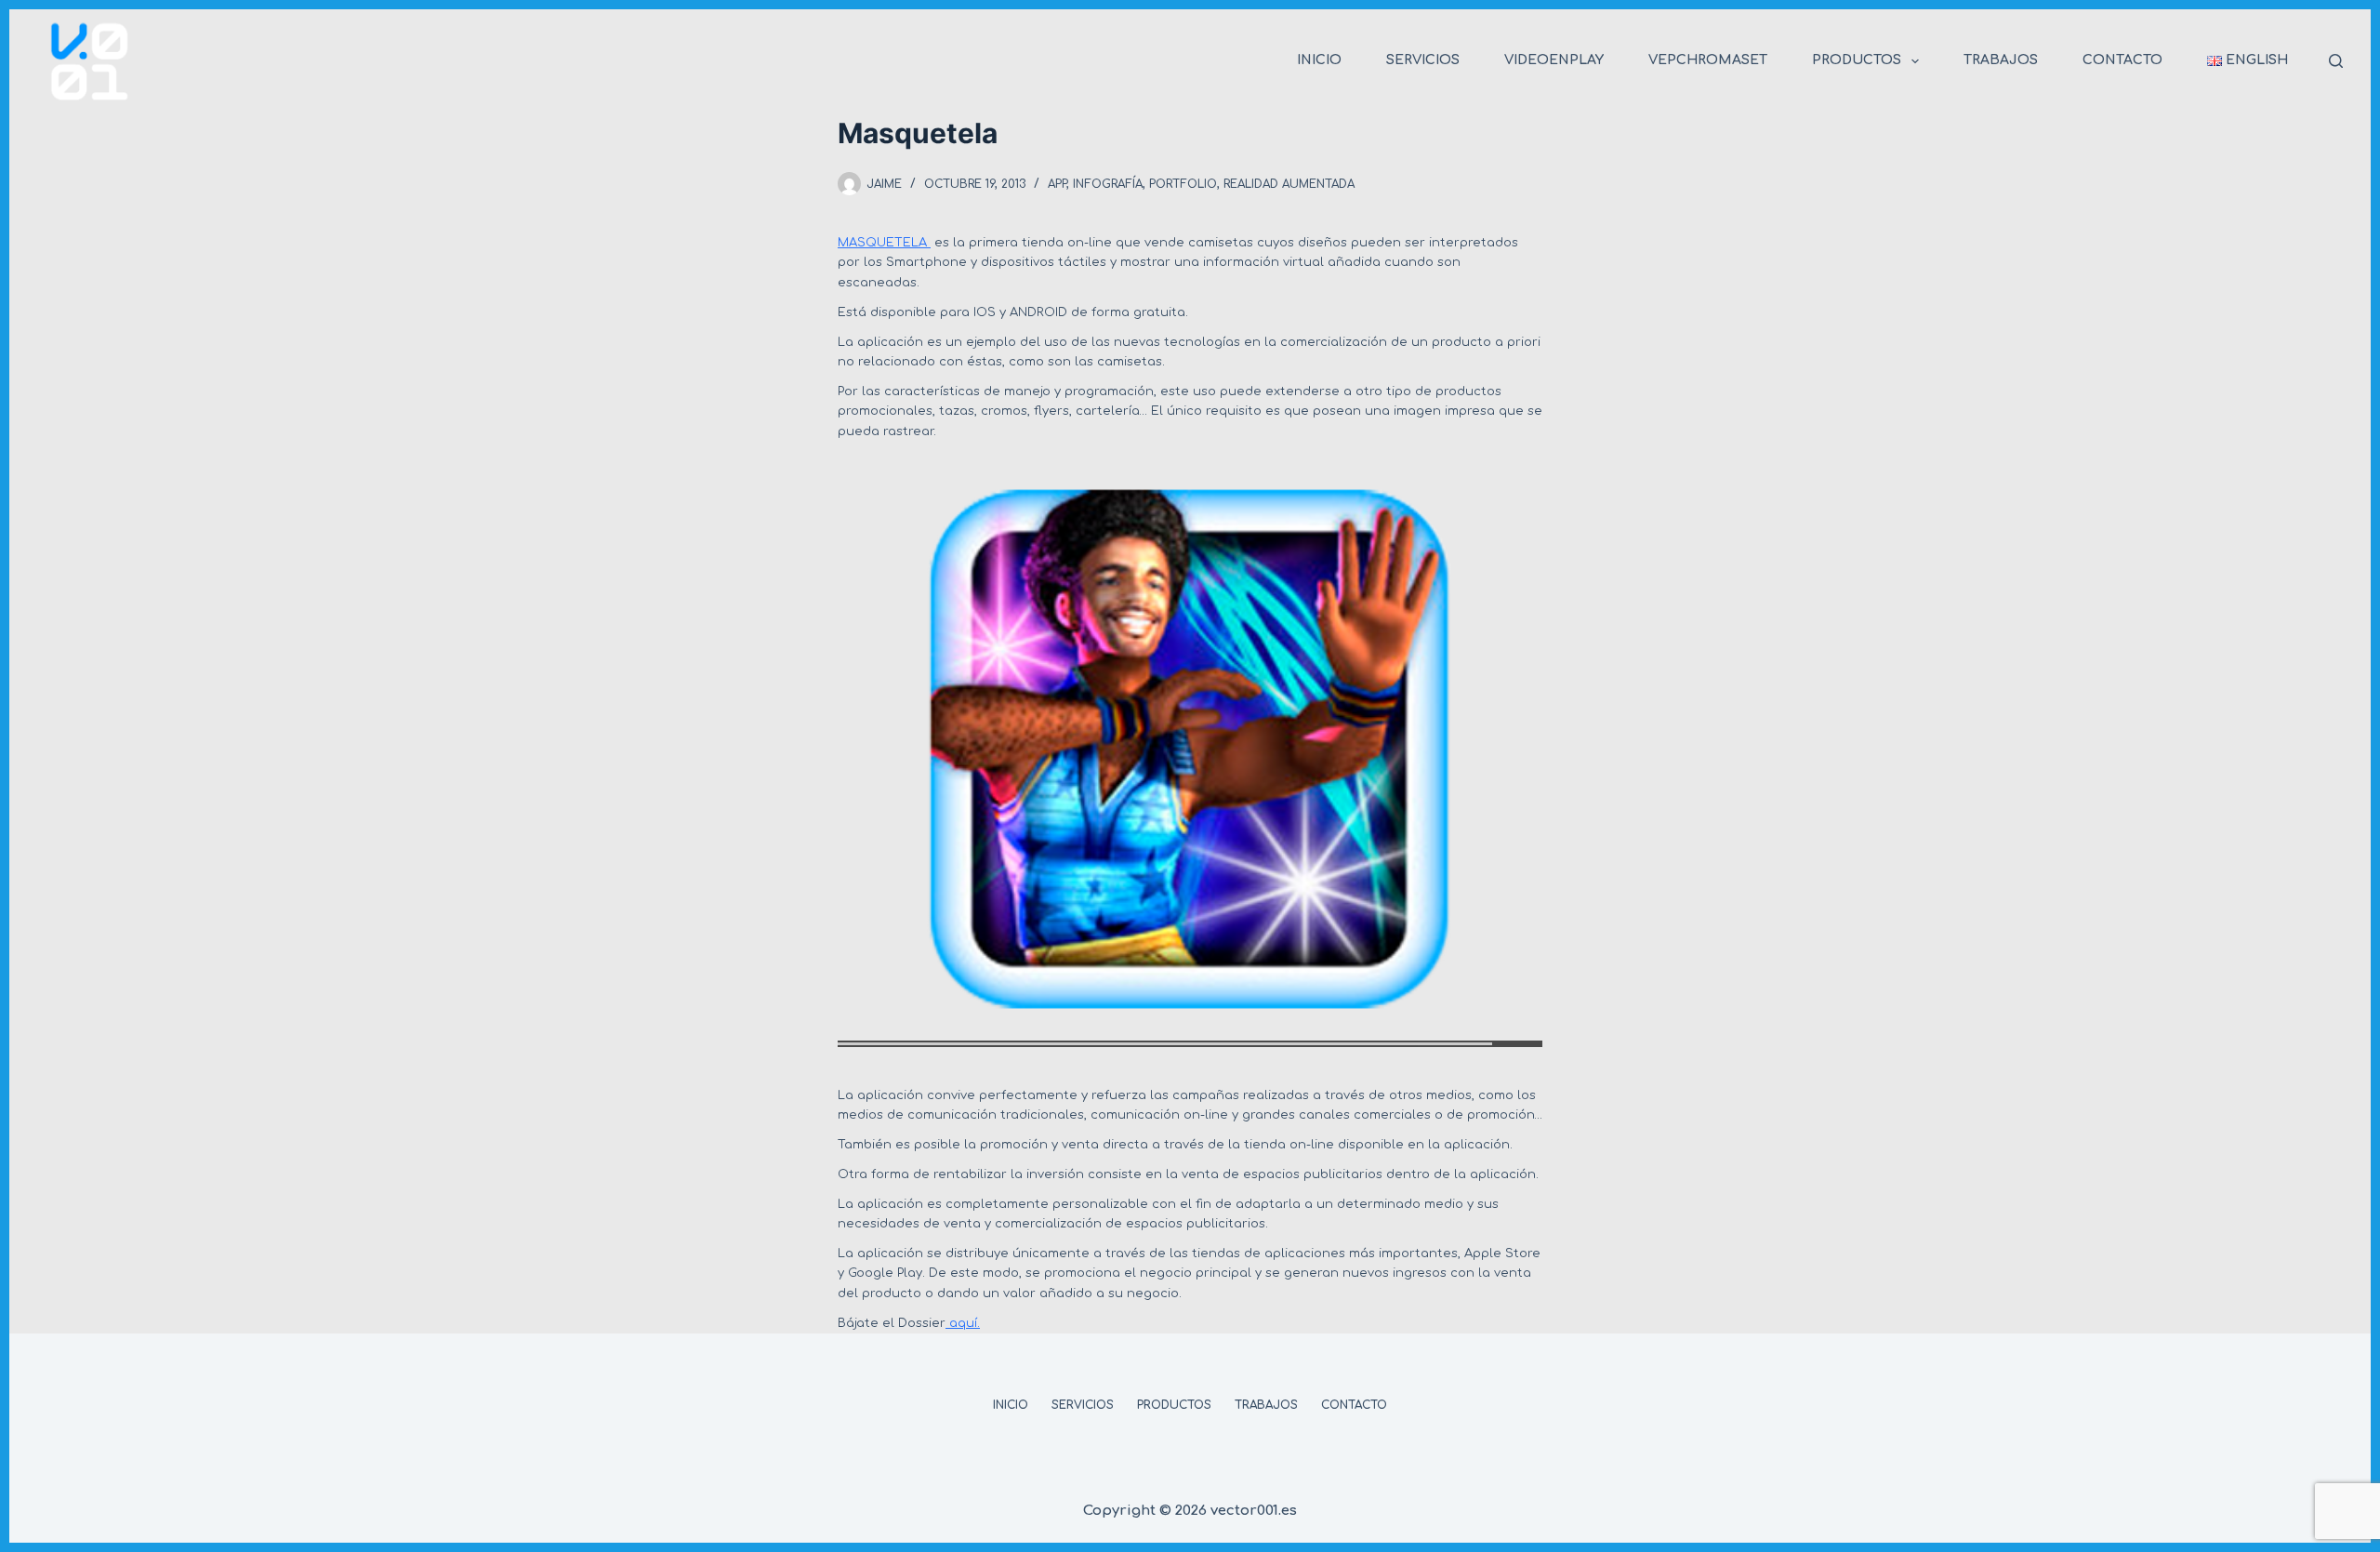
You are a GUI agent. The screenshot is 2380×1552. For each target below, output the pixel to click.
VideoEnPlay (1554, 60)
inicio (1319, 60)
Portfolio (1183, 184)
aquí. (963, 1323)
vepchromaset (1708, 60)
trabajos (2001, 60)
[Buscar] (2336, 61)
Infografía (1108, 184)
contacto (2122, 60)
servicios (1423, 60)
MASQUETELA (884, 243)
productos (1857, 60)
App (1057, 184)
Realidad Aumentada (1289, 184)
